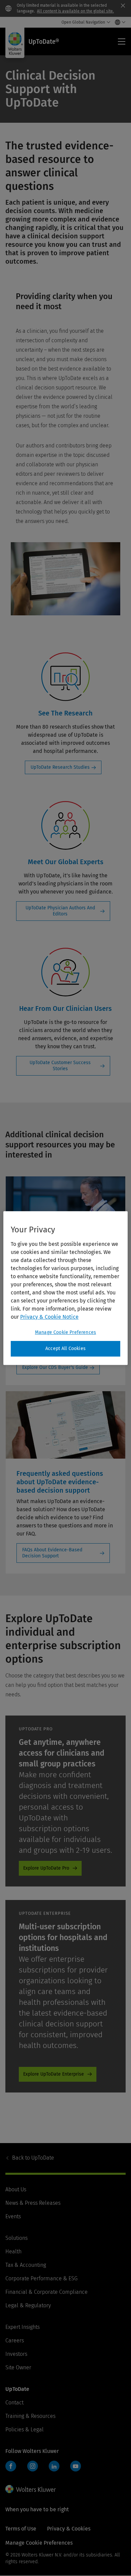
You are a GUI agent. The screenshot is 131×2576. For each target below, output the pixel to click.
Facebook (11, 2466)
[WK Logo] (31, 2489)
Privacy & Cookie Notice (49, 1317)
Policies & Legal (25, 2429)
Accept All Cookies (65, 1349)
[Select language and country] (118, 22)
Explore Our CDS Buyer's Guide (55, 1367)
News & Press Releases (33, 2203)
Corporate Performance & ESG (41, 2278)
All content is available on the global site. (75, 11)
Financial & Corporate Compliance (47, 2292)
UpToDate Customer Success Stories (60, 1066)
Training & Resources (30, 2416)
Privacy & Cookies (69, 2529)
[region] (66, 1288)
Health (13, 2251)
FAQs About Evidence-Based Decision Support (52, 1553)
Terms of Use (21, 2529)
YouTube (76, 2466)
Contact (14, 2403)
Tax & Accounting (26, 2265)
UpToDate (33, 2158)
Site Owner (18, 2367)
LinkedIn (54, 2466)
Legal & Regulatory (28, 2305)
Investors (16, 2354)
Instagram (33, 2466)
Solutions (16, 2238)
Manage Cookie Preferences (65, 1332)
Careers (15, 2340)
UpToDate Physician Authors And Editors (60, 911)
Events (13, 2216)
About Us (16, 2189)
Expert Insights (23, 2327)
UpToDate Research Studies (60, 767)
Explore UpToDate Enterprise (54, 2074)
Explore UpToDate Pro (46, 1868)
